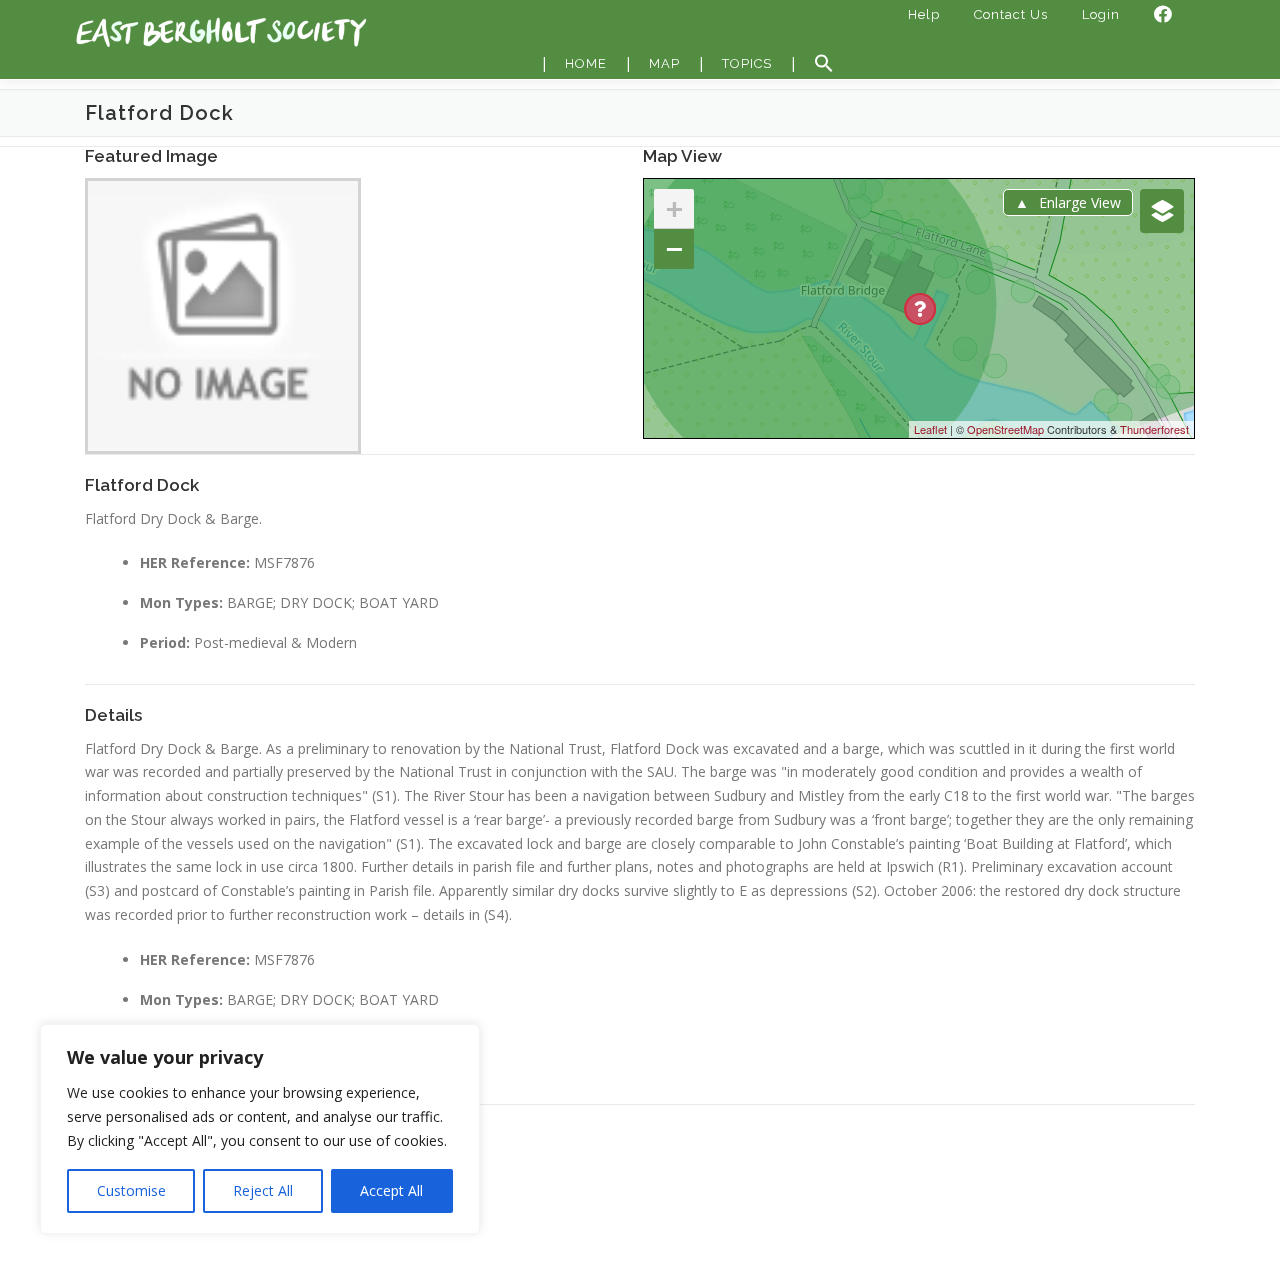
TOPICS (747, 63)
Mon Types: (181, 602)
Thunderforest (1154, 429)
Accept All (391, 1190)
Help (924, 14)
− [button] (674, 248)
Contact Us (1011, 14)
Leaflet (930, 429)
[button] (824, 64)
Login (1101, 14)
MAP (664, 63)
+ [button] (674, 208)
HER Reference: (195, 562)
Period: (165, 642)
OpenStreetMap (1005, 429)
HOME (586, 63)
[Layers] (1162, 211)
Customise (131, 1190)
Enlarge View (1080, 202)
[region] (260, 1129)
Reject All (263, 1190)
